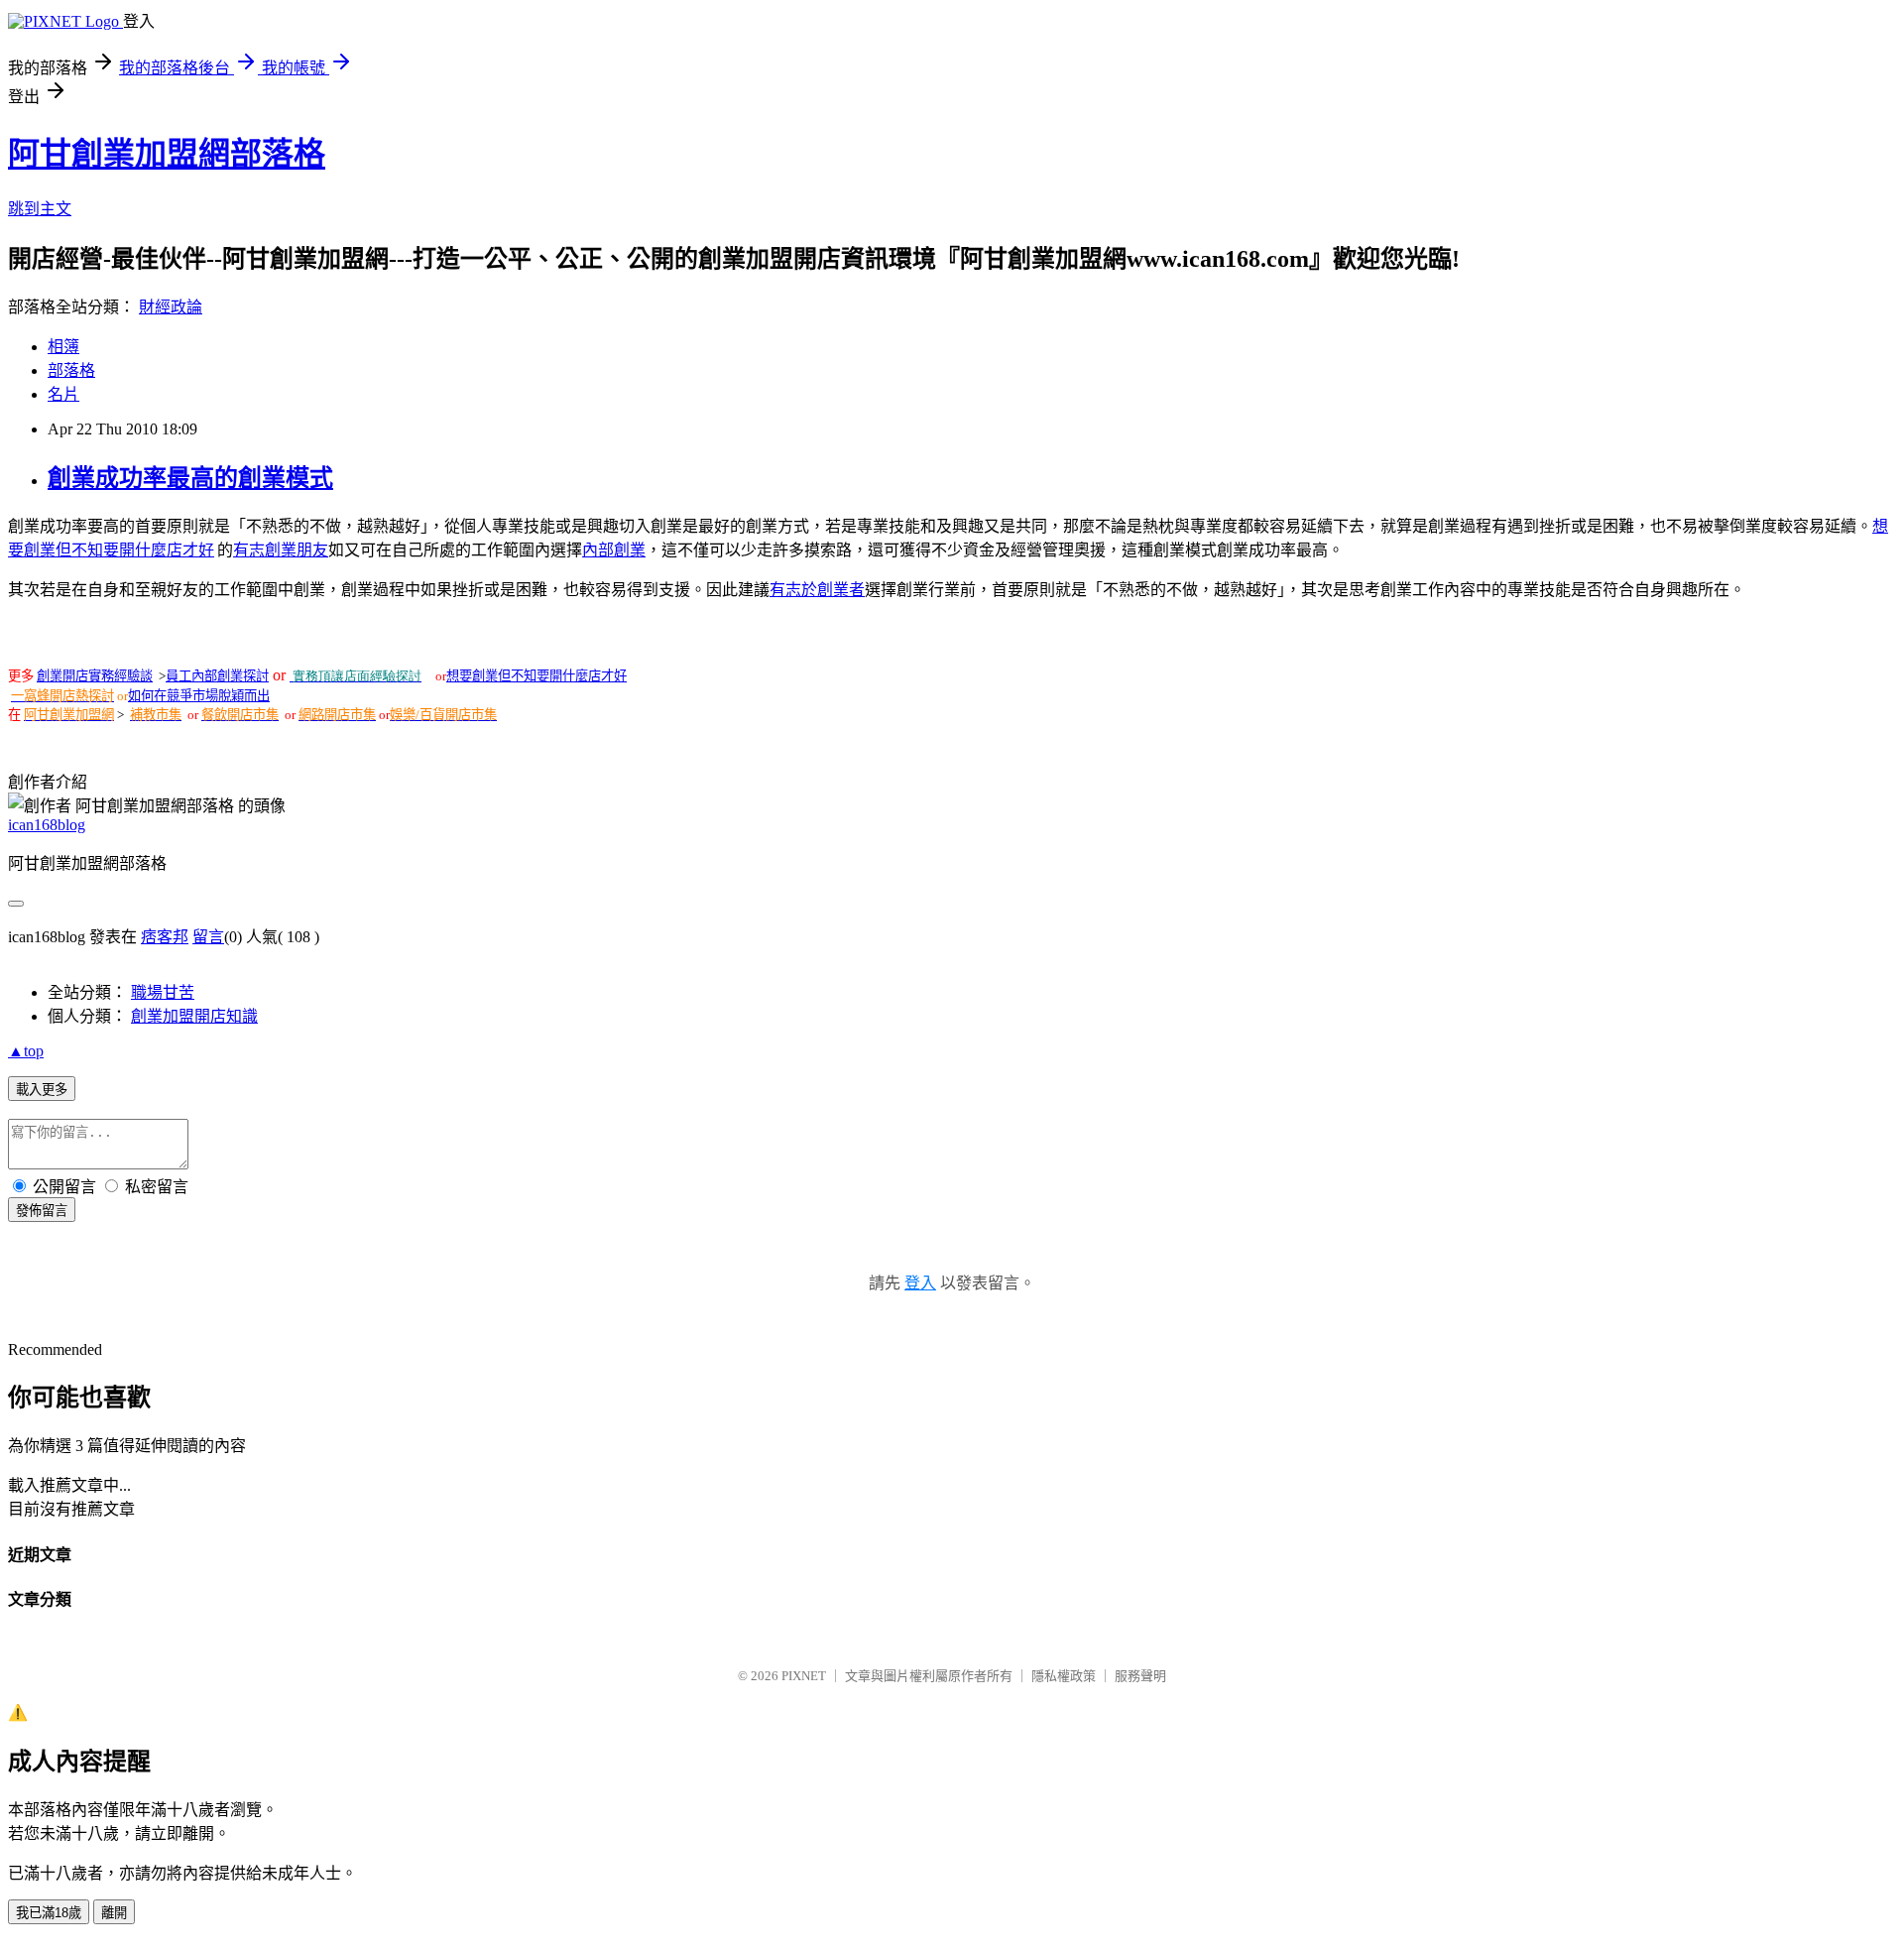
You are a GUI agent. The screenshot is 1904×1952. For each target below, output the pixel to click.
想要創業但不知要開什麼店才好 (536, 676)
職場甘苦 (163, 992)
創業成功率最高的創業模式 (190, 478)
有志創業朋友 (281, 550)
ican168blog (47, 825)
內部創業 (614, 550)
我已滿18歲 (49, 1913)
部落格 (71, 370)
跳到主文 (40, 209)
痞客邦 (165, 937)
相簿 (63, 347)
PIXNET (804, 1676)
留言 (208, 937)
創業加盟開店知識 (194, 1016)
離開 (114, 1913)
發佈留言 (42, 1211)
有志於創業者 (817, 590)
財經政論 (171, 307)
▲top (26, 1051)
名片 (63, 394)
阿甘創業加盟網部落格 (167, 154)
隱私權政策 (1064, 1676)
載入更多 (42, 1090)
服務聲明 (1140, 1676)
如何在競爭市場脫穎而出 (199, 696)
